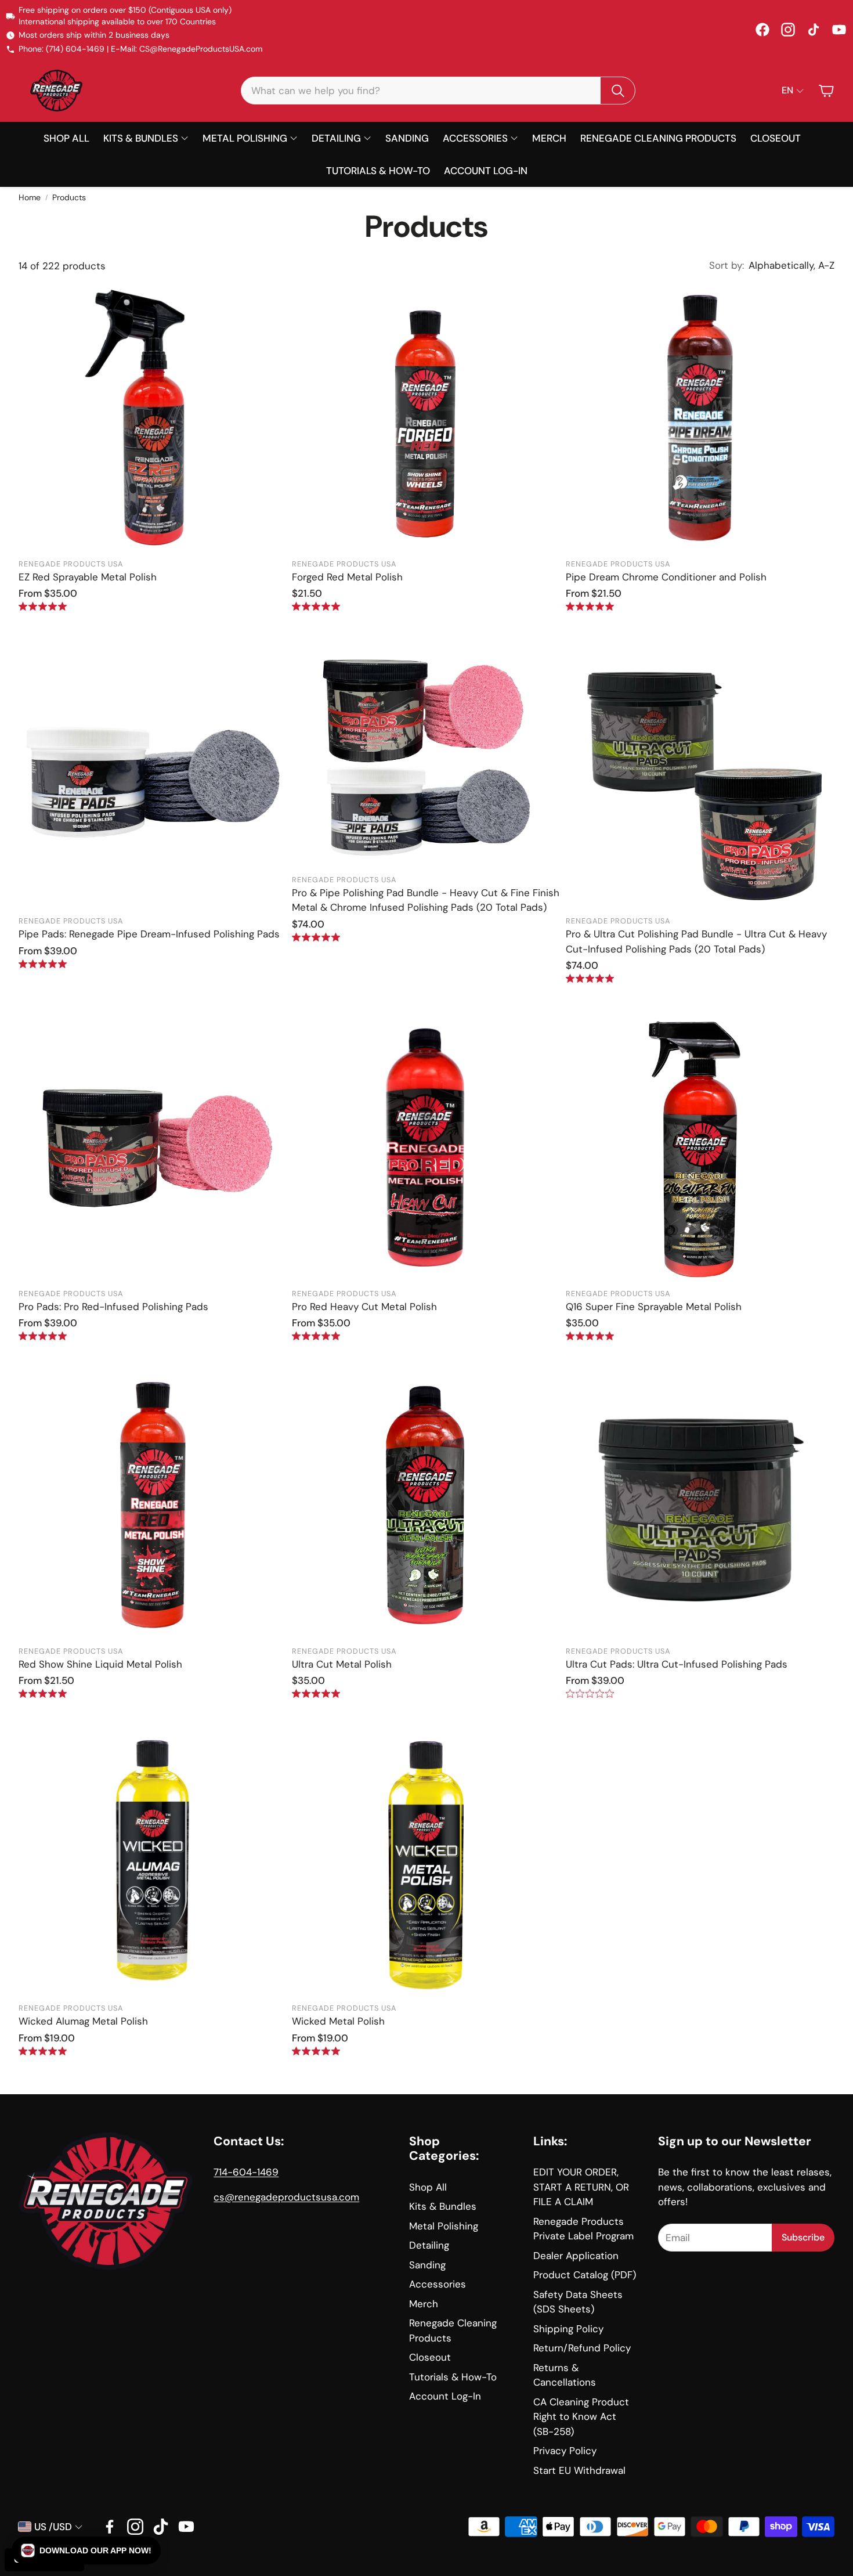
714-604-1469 (246, 2172)
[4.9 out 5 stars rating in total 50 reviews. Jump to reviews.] (590, 1336)
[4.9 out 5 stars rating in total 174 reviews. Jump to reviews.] (43, 1693)
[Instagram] (788, 30)
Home (30, 197)
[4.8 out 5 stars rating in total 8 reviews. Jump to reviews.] (316, 937)
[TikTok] (814, 30)
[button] (438, 91)
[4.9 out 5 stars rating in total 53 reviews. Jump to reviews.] (316, 2051)
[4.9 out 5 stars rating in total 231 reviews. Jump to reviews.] (316, 1336)
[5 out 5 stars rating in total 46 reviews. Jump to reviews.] (43, 964)
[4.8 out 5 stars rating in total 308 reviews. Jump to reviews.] (43, 606)
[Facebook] (762, 30)
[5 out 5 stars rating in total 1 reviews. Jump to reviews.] (590, 978)
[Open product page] (153, 417)
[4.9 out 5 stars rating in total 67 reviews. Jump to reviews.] (316, 606)
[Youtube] (186, 2527)
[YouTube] (839, 30)
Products (69, 197)
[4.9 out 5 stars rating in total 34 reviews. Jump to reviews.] (43, 2051)
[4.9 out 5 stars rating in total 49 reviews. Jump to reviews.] (316, 1693)
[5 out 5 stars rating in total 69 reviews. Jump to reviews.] (590, 606)
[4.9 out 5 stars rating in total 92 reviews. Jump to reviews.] (43, 1336)
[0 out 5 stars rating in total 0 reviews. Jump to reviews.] (590, 1693)
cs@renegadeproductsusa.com (286, 2197)
